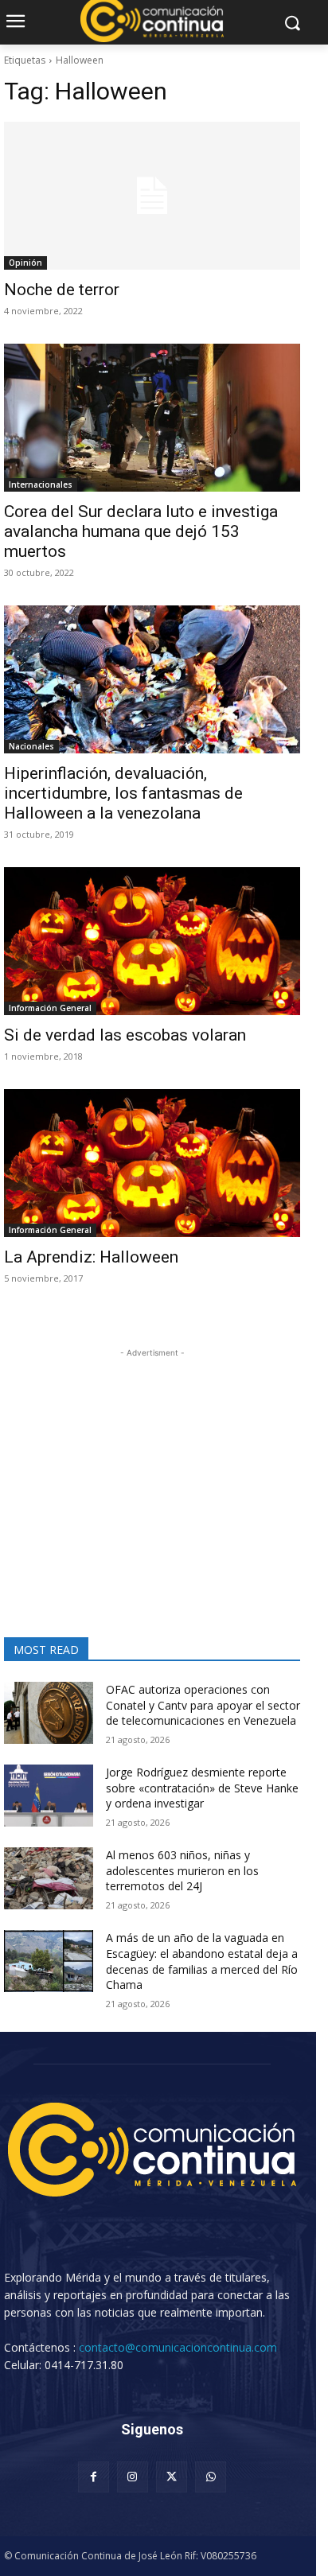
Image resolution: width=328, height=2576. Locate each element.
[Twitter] (172, 2477)
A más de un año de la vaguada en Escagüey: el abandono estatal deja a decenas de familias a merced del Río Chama (202, 1961)
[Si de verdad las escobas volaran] (152, 941)
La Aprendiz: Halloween (91, 1257)
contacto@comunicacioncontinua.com (178, 2347)
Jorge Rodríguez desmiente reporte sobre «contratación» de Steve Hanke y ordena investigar (202, 1788)
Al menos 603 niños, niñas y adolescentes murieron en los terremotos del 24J (182, 1870)
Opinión (25, 263)
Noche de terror (62, 290)
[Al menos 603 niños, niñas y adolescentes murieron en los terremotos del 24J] (49, 1878)
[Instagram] (133, 2477)
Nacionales (31, 746)
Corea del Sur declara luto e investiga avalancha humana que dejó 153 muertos (141, 531)
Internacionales (41, 484)
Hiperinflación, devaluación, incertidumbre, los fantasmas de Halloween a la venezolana (123, 793)
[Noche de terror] (152, 196)
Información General (50, 1008)
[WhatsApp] (211, 2477)
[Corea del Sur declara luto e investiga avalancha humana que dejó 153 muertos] (152, 418)
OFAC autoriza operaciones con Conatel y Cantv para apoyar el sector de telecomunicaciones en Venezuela (203, 1705)
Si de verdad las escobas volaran (125, 1035)
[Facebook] (94, 2477)
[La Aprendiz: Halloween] (152, 1163)
